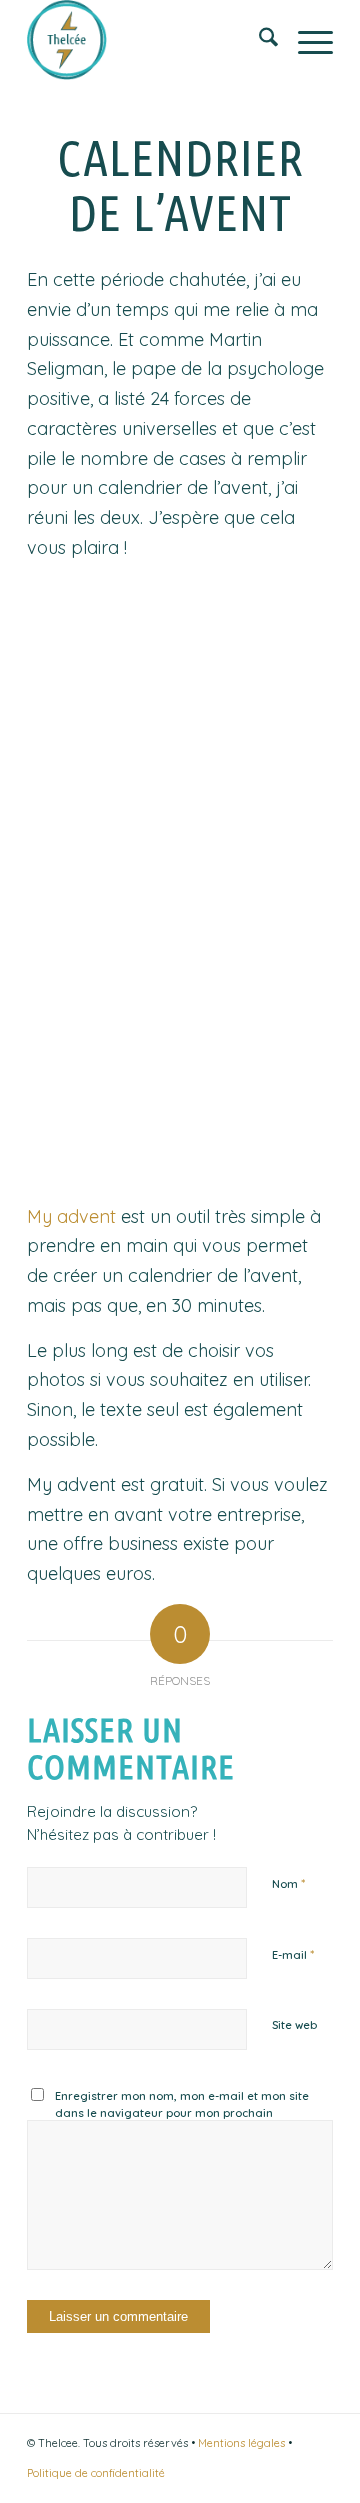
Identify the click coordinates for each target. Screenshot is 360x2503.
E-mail (293, 1954)
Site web (294, 2025)
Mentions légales (241, 2443)
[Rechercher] (258, 40)
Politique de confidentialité (96, 2473)
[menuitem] (258, 40)
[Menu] (305, 40)
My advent (71, 1216)
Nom (288, 1883)
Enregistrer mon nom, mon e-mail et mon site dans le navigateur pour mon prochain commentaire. (182, 2112)
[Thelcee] (149, 40)
